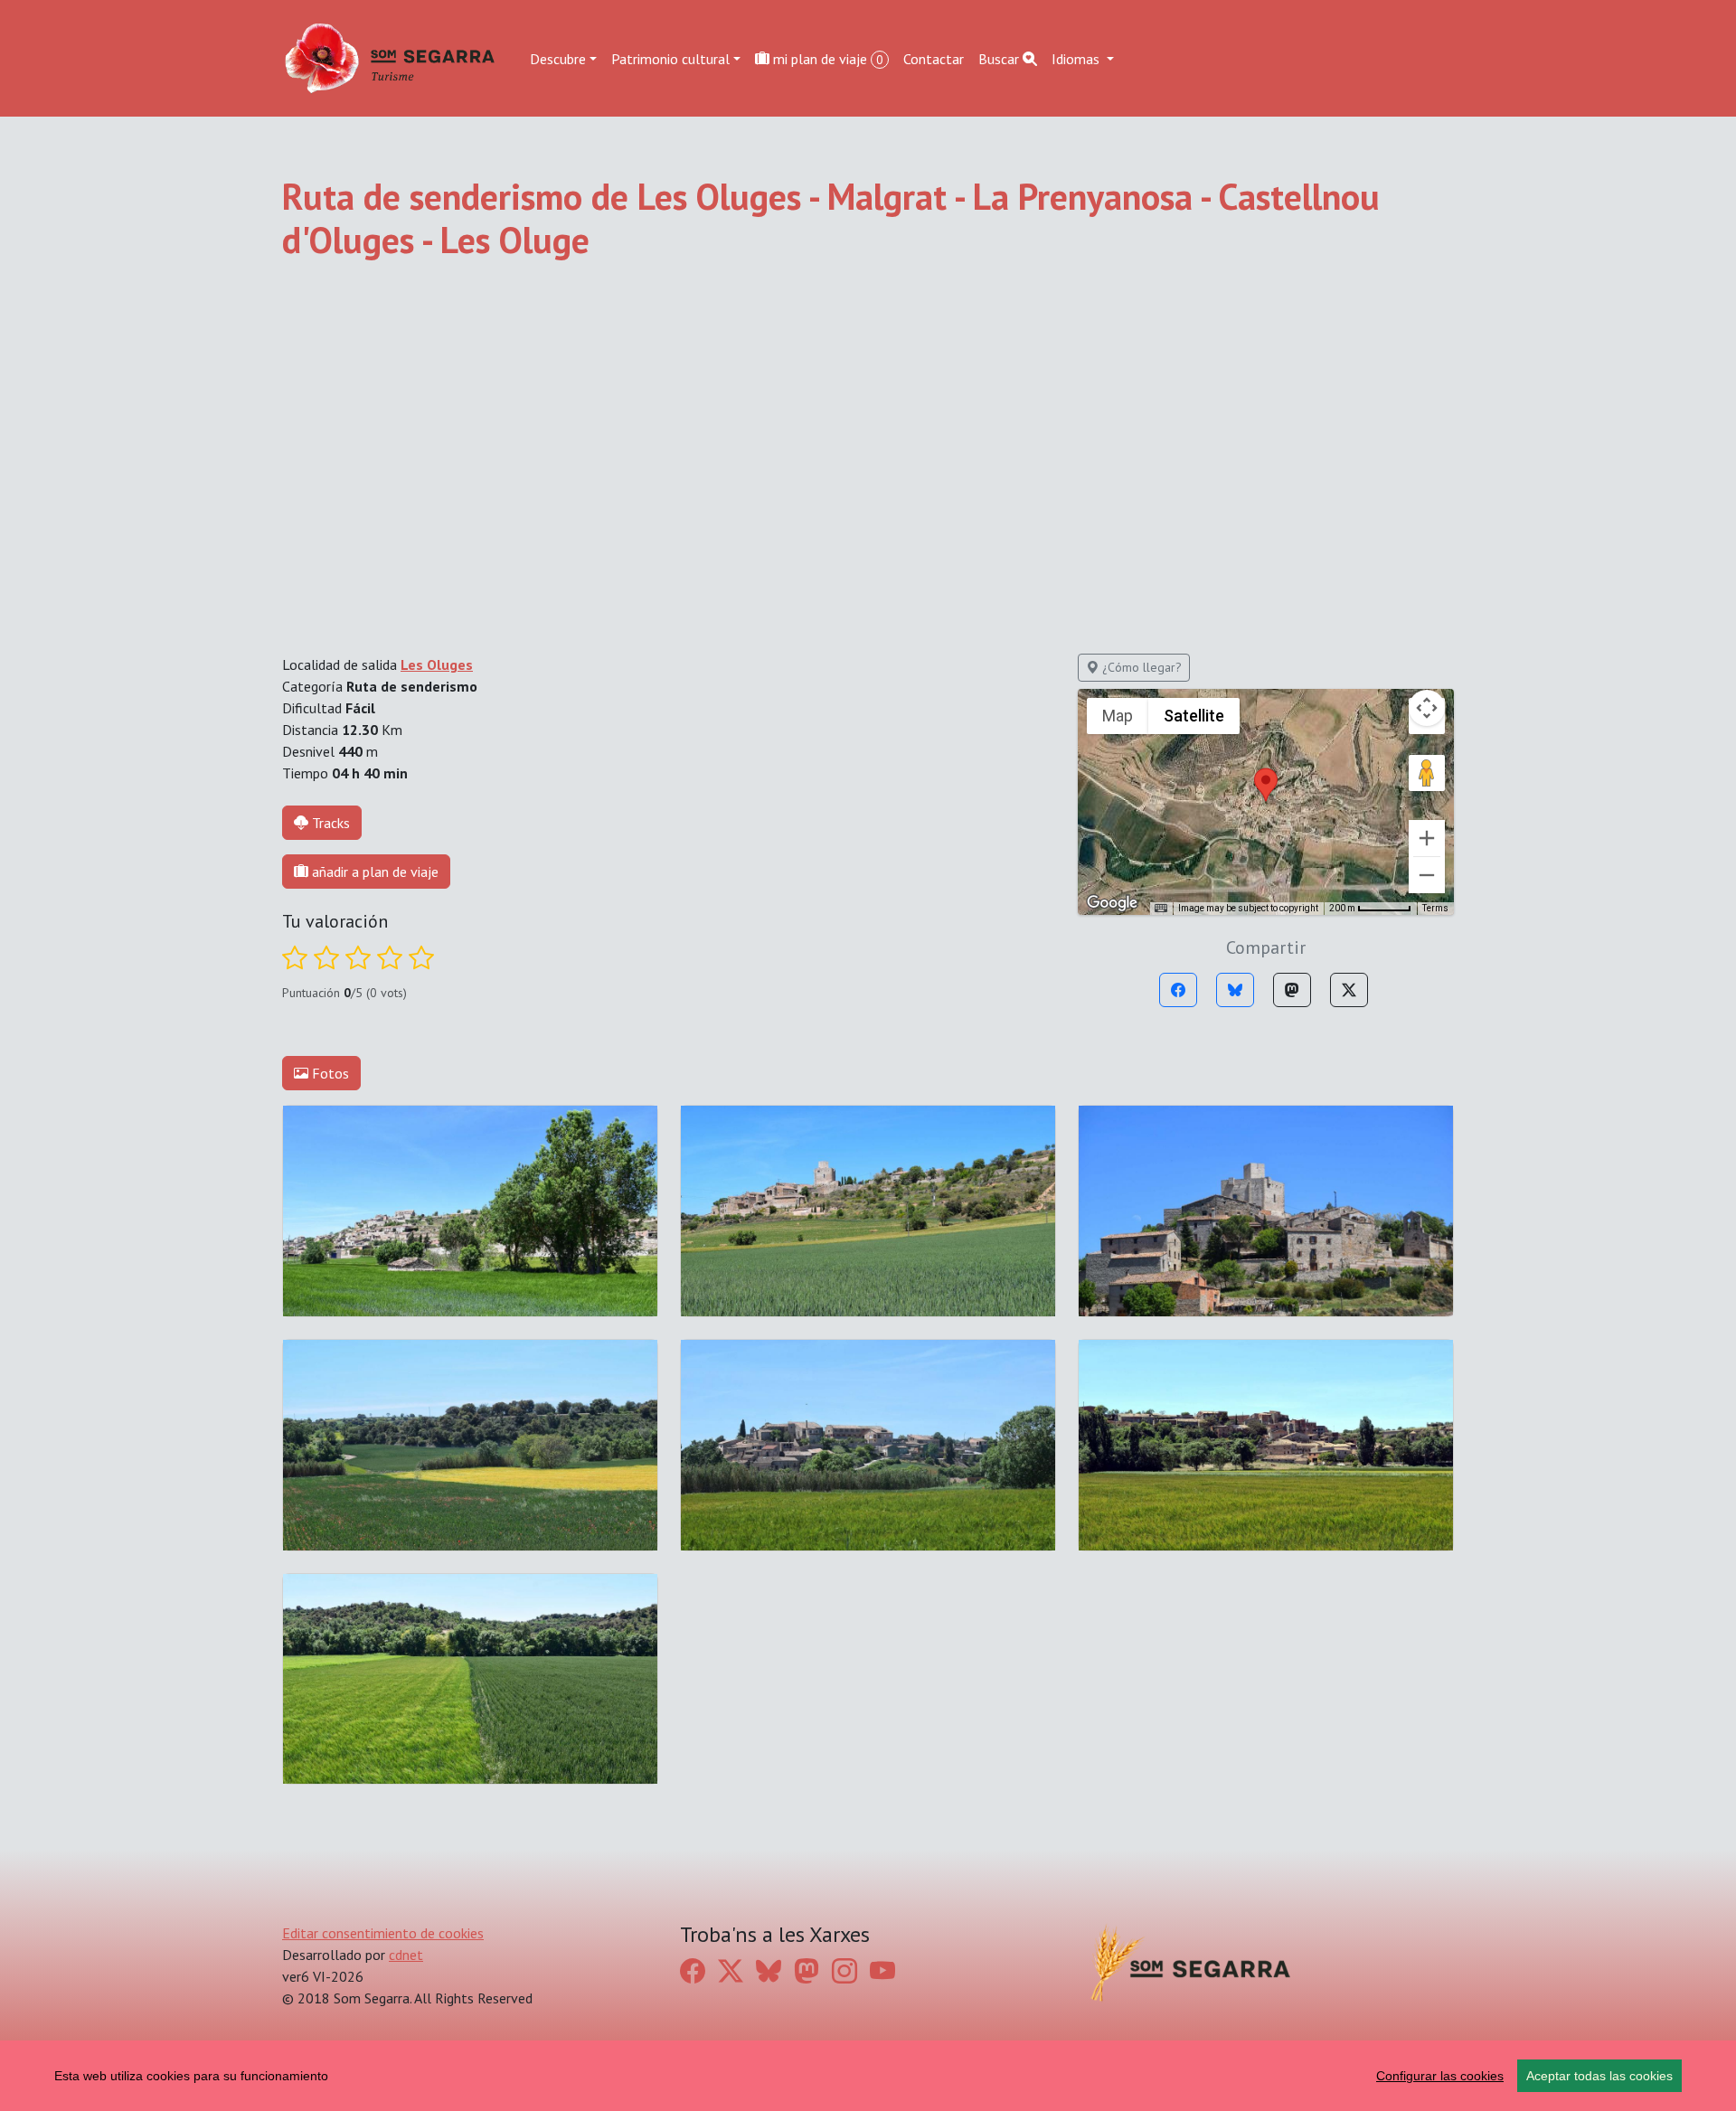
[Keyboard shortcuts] (1161, 909)
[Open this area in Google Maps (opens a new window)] (1112, 903)
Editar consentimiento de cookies (383, 1933)
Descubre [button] (558, 58)
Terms (1435, 908)
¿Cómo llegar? (1140, 667)
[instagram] (844, 1970)
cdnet (406, 1955)
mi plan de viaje (826, 58)
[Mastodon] (1292, 990)
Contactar (934, 58)
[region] (868, 2076)
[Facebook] (1178, 990)
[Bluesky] (1235, 990)
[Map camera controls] (1427, 708)
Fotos (329, 1073)
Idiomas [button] (1077, 58)
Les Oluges (437, 664)
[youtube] (882, 1970)
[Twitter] (1349, 990)
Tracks (331, 823)
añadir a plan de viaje (373, 872)
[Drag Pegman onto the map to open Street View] (1427, 773)
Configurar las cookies (1440, 2076)
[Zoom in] (1427, 838)
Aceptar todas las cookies (1599, 2076)
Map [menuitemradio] (1118, 716)
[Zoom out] (1427, 875)
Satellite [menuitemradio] (1194, 716)
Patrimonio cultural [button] (670, 58)
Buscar (1000, 58)
